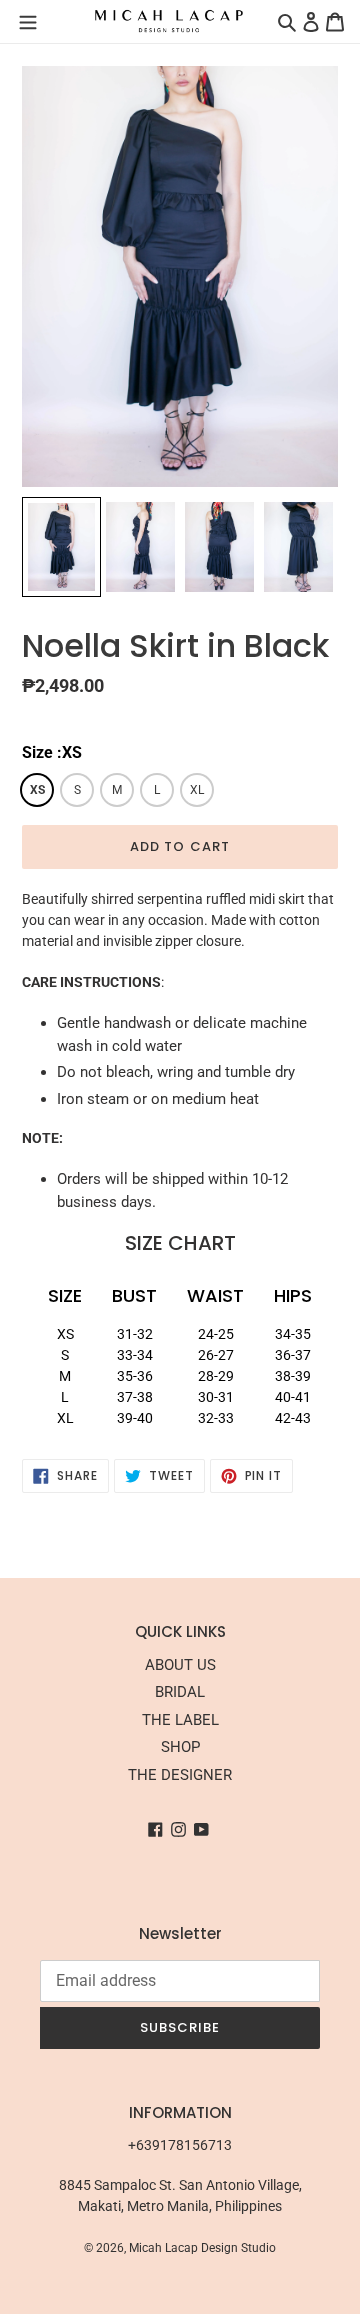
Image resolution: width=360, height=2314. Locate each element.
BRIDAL (180, 1692)
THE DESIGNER (180, 1775)
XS (37, 790)
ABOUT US (180, 1665)
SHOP (180, 1747)
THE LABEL (180, 1720)
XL (197, 790)
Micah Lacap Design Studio (202, 2248)
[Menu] (28, 21)
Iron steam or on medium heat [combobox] (158, 1099)
